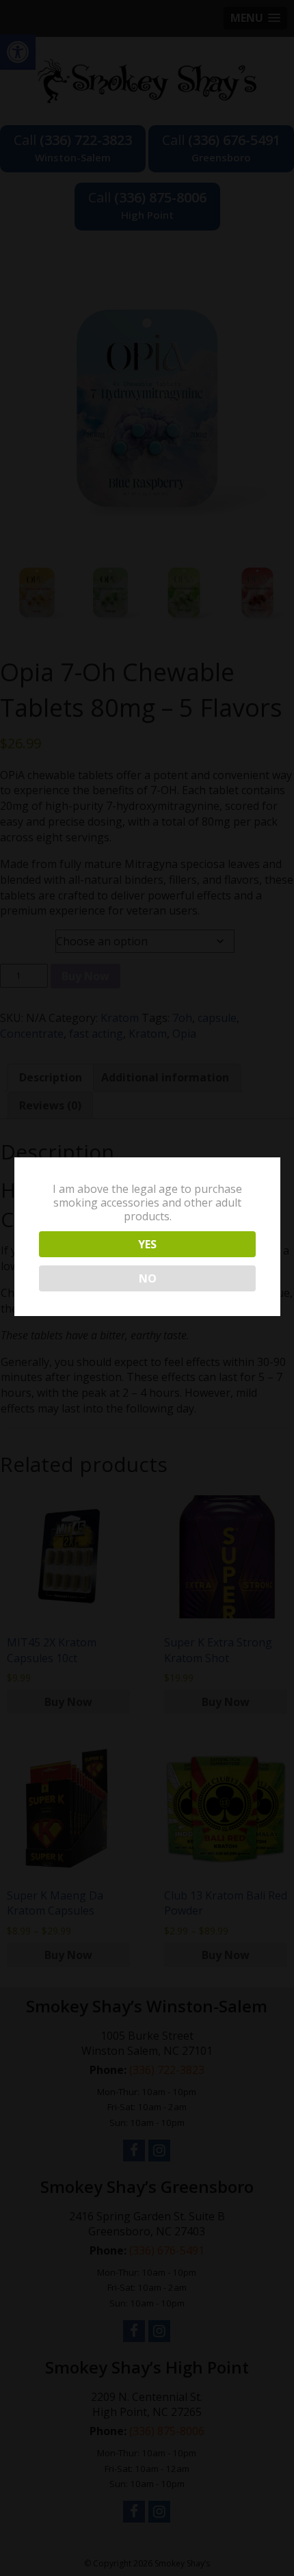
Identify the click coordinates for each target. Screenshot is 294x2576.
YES (147, 1244)
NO (148, 1278)
